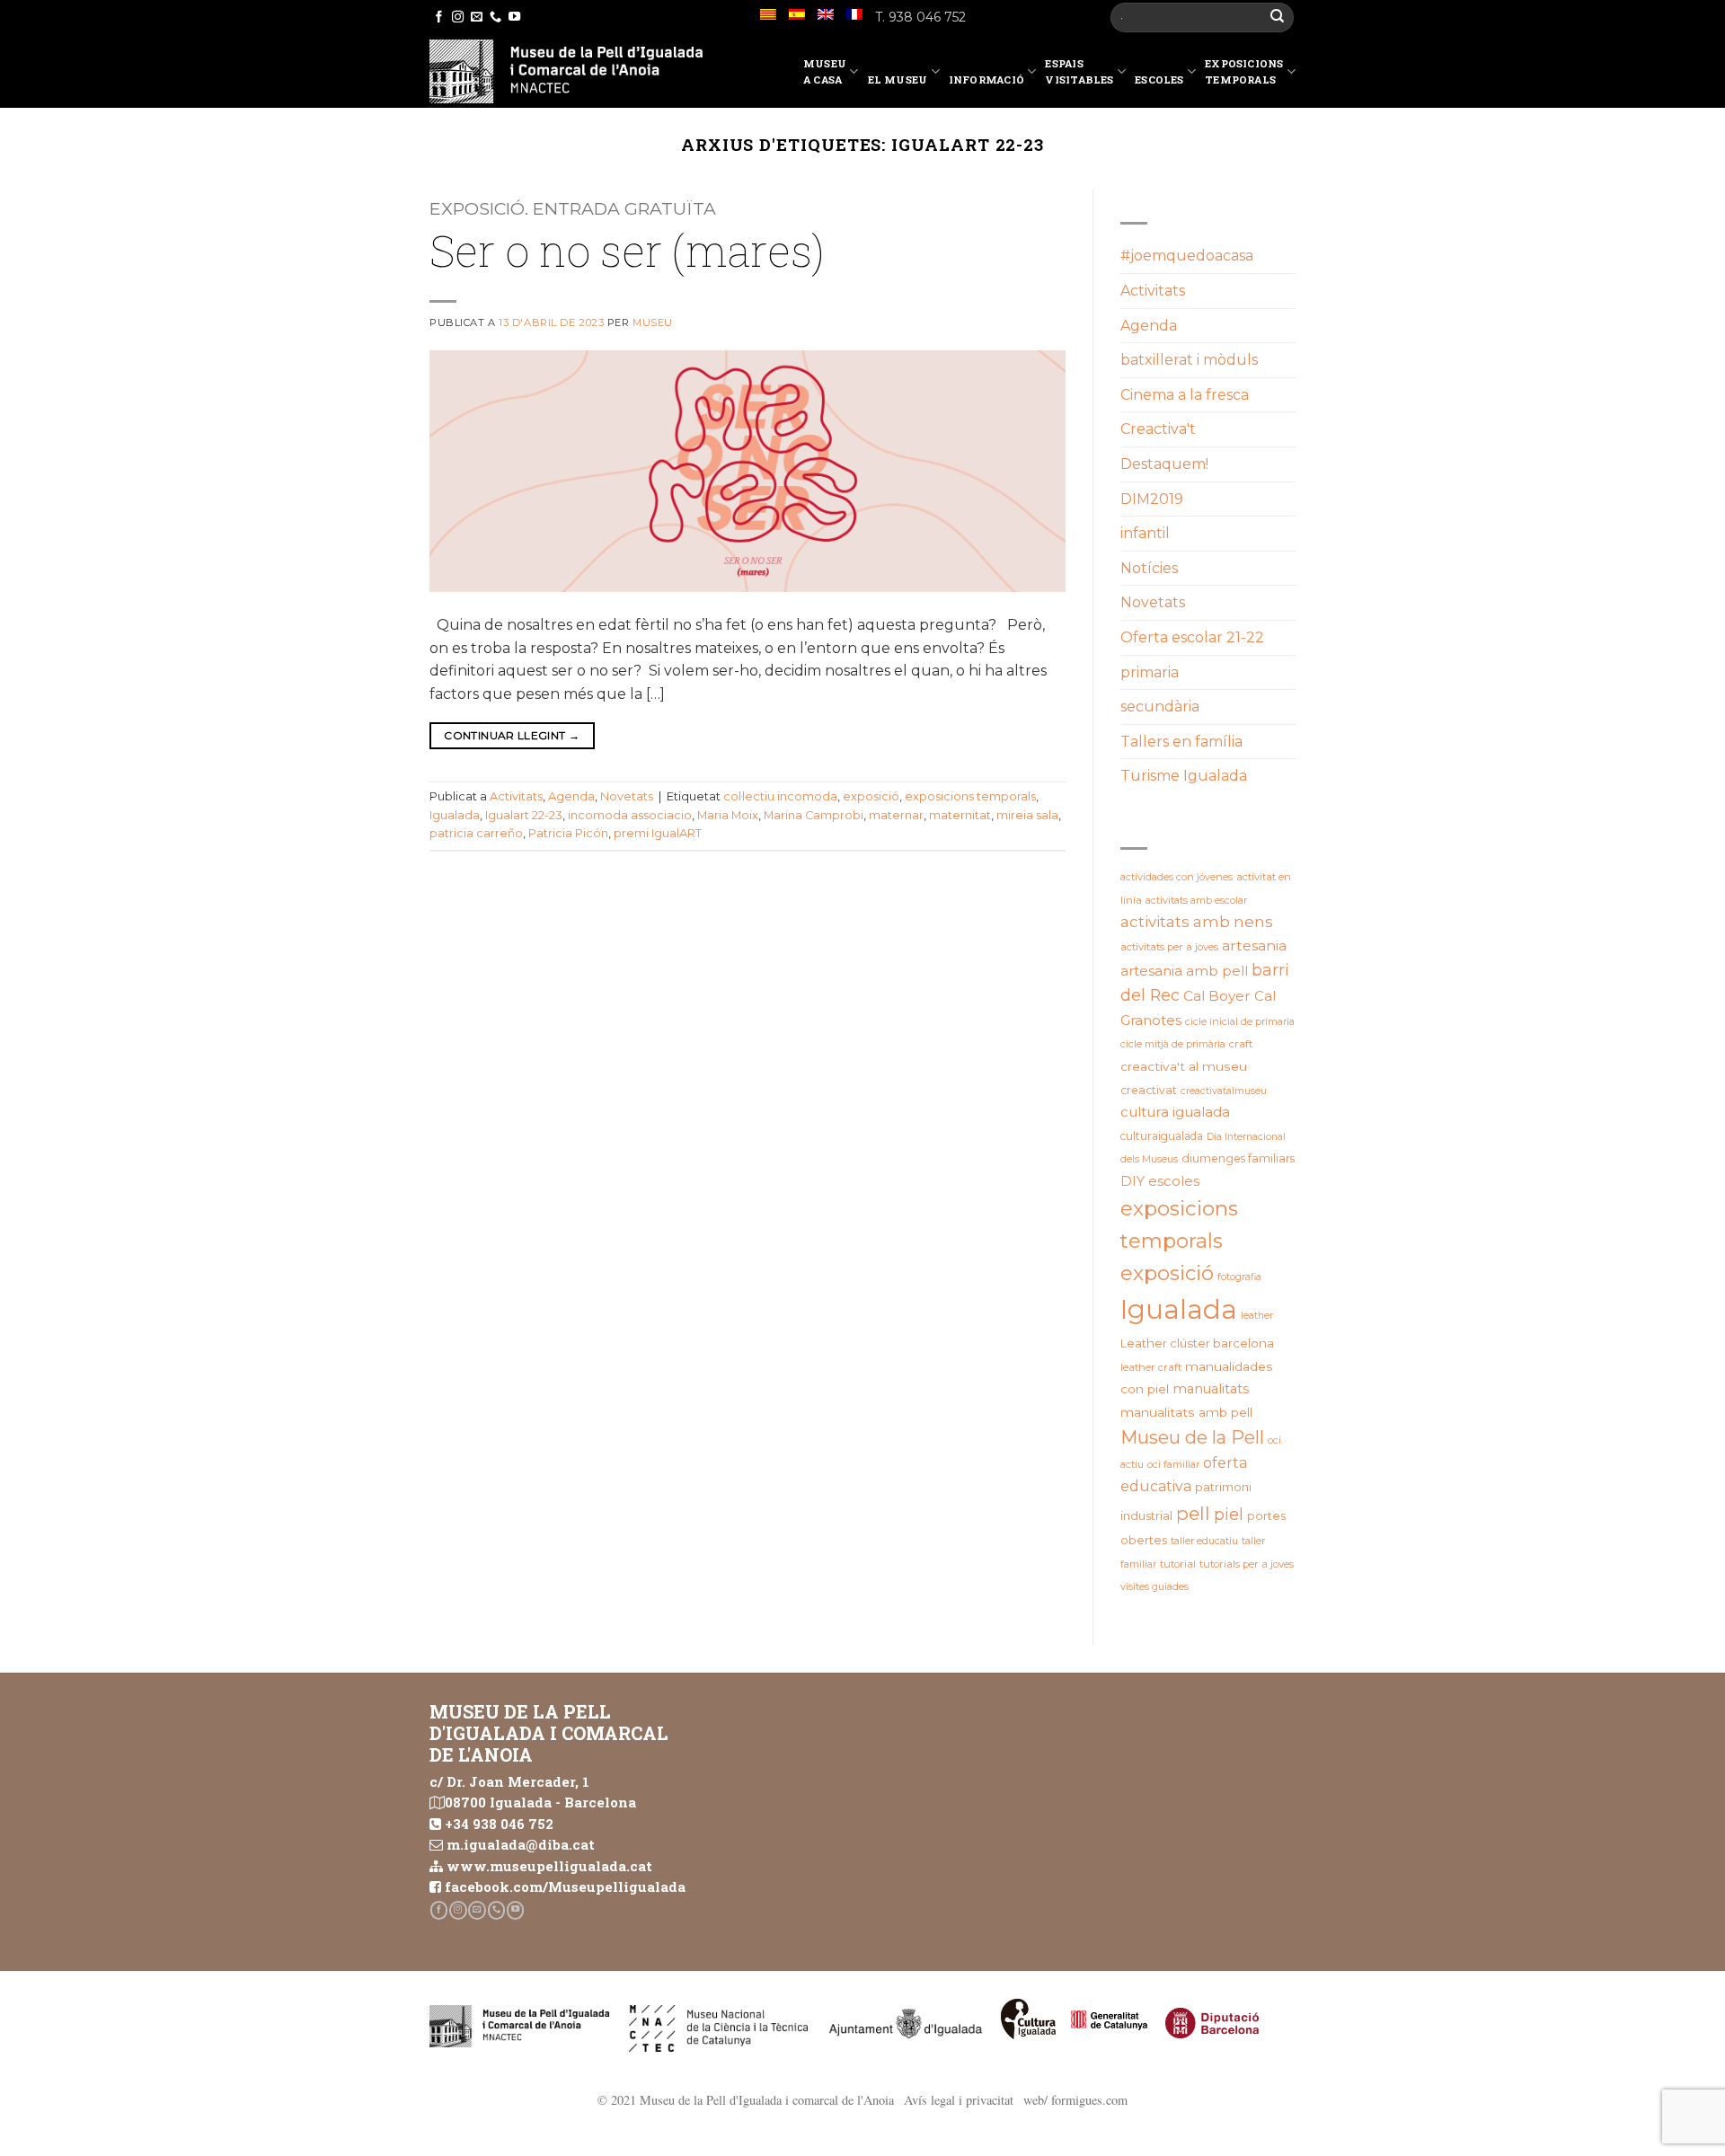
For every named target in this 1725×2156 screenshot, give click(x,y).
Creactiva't (1158, 429)
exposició (871, 796)
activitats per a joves (1169, 947)
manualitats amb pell (1186, 1412)
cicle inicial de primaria (1240, 1021)
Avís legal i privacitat (959, 2100)
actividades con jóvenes (1177, 877)
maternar (896, 815)
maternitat (960, 815)
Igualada (455, 815)
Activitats (516, 796)
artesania (1254, 945)
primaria (1150, 672)
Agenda (571, 796)
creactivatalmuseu (1224, 1091)
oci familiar (1173, 1464)
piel (1229, 1514)
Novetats (627, 796)
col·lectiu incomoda (780, 796)
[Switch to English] (826, 14)
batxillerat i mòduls (1189, 360)
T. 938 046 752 (920, 17)
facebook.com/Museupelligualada (565, 1886)
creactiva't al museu (1184, 1066)
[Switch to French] (854, 14)
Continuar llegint (512, 735)
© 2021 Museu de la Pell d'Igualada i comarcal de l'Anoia (746, 2100)
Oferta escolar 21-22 (1192, 637)
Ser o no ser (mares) (627, 250)
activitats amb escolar (1196, 900)
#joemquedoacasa (1187, 256)
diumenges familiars (1238, 1158)
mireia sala (1027, 815)
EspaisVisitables (1079, 71)
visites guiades (1154, 1586)
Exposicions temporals (1244, 71)
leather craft (1151, 1367)
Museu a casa (825, 71)
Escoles (1159, 80)
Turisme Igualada (1184, 776)
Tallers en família (1181, 742)
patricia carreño (476, 833)
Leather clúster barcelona (1197, 1343)
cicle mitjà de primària (1173, 1044)
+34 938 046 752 (499, 1824)
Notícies (1149, 568)
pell (1193, 1513)
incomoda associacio (630, 815)
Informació (986, 80)
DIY (1132, 1181)
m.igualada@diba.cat (521, 1844)
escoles (1174, 1181)
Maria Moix (728, 815)
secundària (1160, 707)
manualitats (1211, 1389)
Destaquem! (1164, 464)
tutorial (1178, 1564)
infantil (1145, 533)
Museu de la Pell (1192, 1437)
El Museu (898, 80)
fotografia (1239, 1277)
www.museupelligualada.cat (549, 1866)
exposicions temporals (970, 796)
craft (1241, 1044)
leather (1257, 1316)
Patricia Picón (568, 833)
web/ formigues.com (1075, 2100)
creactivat (1149, 1090)
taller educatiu (1204, 1541)
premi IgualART (658, 833)
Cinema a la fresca (1185, 395)
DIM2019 (1152, 499)
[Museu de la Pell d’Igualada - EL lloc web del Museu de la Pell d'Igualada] (566, 71)
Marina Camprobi (814, 815)
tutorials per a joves (1247, 1564)
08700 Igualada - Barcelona (540, 1802)
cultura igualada (1175, 1112)
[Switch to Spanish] (797, 14)
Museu (653, 323)
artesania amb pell (1184, 971)
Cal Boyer (1217, 996)
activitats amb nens (1197, 922)
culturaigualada (1162, 1136)
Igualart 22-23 (524, 815)
